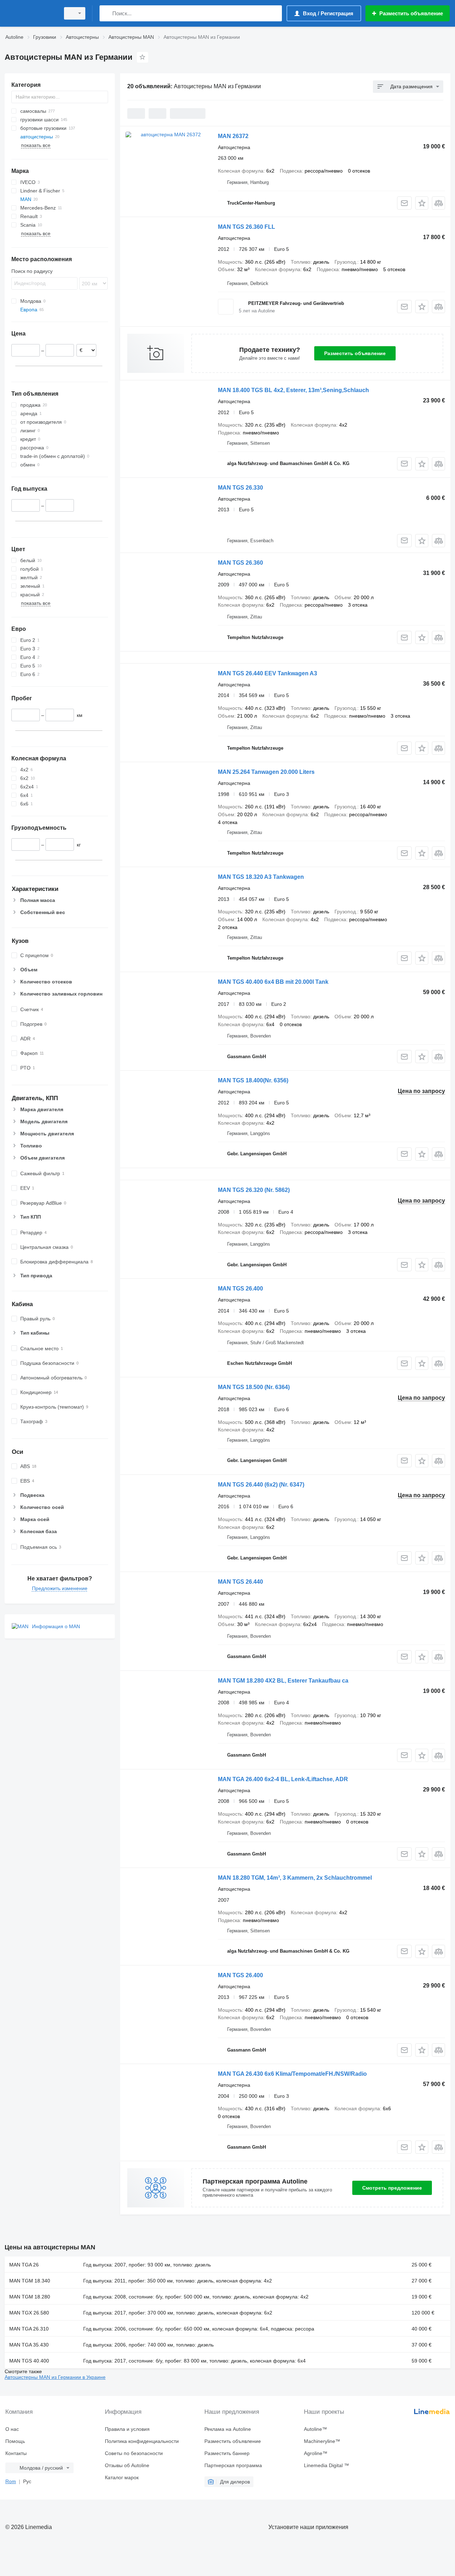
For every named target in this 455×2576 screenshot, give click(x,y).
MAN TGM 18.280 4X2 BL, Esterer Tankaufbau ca (283, 1681)
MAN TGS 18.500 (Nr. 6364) (254, 1387)
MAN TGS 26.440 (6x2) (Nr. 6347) (261, 1485)
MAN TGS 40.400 (29, 2361)
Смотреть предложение (392, 2188)
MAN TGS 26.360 (240, 563)
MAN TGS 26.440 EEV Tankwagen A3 (267, 673)
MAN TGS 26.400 (240, 1289)
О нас (12, 2429)
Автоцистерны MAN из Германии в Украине (55, 2377)
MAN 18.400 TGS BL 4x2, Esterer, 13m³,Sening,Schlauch (293, 390)
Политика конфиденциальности (142, 2441)
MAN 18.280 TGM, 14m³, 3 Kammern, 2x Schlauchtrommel (295, 1878)
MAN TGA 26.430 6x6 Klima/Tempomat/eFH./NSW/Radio (292, 2074)
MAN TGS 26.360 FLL (247, 227)
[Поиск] (106, 13)
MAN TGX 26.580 (29, 2313)
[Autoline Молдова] (30, 13)
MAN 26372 (233, 136)
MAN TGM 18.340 (30, 2281)
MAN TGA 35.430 (29, 2345)
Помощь (15, 2441)
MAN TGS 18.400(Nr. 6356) (253, 1080)
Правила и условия (127, 2429)
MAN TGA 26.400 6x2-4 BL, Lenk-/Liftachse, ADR (283, 1779)
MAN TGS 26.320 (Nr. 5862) (254, 1190)
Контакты (16, 2453)
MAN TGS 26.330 (240, 488)
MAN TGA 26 (24, 2265)
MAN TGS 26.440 (240, 1582)
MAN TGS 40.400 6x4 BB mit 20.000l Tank (273, 982)
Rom (11, 2481)
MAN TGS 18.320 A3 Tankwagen (261, 877)
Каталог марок (122, 2477)
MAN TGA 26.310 (29, 2329)
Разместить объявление (355, 353)
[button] (422, 203)
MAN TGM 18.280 (30, 2297)
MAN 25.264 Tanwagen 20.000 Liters (266, 772)
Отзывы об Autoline (127, 2465)
